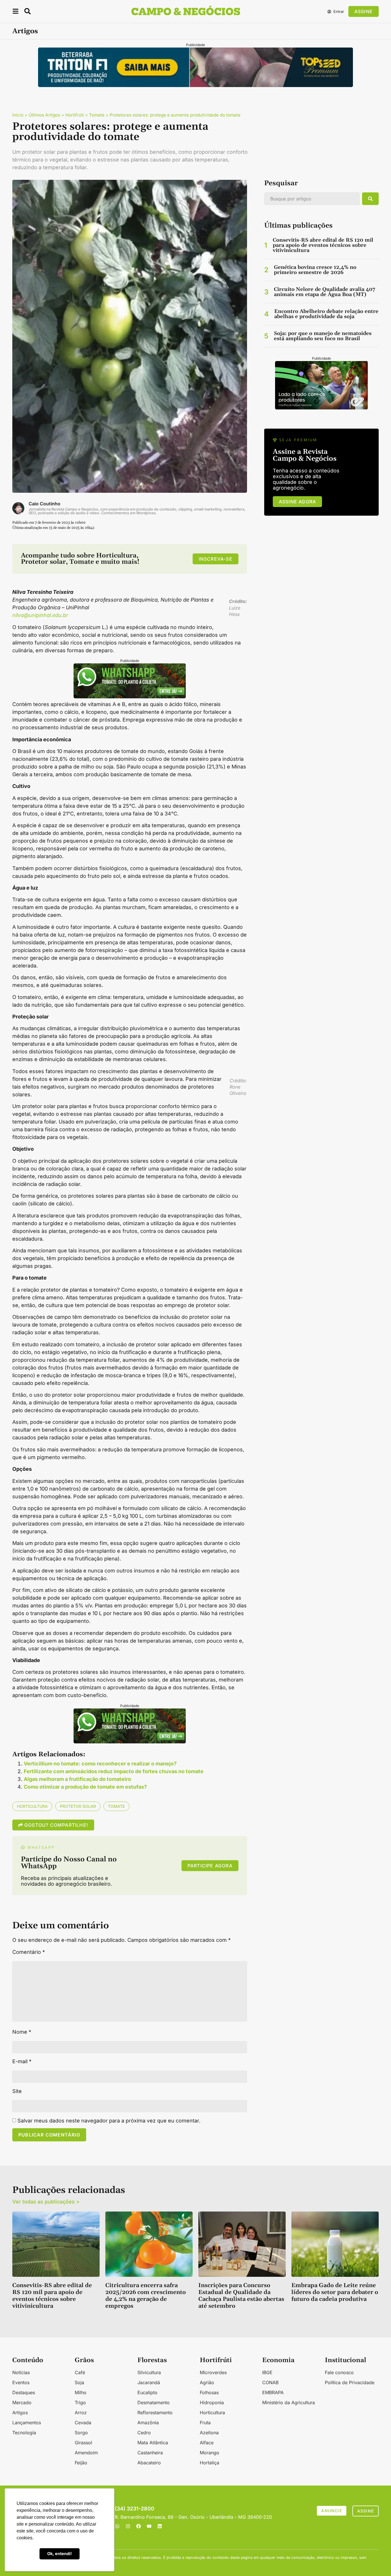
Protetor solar (78, 1806)
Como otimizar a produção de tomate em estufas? (85, 1787)
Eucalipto (147, 2392)
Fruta (205, 2423)
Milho (81, 2392)
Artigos (25, 31)
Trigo (80, 2402)
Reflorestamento (155, 2413)
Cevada (83, 2423)
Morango (210, 2453)
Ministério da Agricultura (289, 2402)
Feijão (81, 2463)
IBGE (267, 2372)
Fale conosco (339, 2372)
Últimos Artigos (44, 115)
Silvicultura (149, 2372)
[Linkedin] (160, 2526)
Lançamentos (27, 2423)
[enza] (321, 408)
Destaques (24, 2392)
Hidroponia (212, 2402)
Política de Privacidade (350, 2382)
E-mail (22, 2061)
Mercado (22, 2402)
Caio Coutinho (45, 504)
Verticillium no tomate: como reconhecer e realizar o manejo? (100, 1764)
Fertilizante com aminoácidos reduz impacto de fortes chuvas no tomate (114, 1771)
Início (18, 115)
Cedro (144, 2433)
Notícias (21, 2372)
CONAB (270, 2382)
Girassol (83, 2443)
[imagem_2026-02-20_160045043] (130, 696)
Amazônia (148, 2423)
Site (17, 2091)
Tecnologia (24, 2433)
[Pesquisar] (370, 199)
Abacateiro (149, 2463)
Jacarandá (149, 2382)
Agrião (207, 2382)
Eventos (21, 2382)
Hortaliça (210, 2463)
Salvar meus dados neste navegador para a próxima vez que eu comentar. (109, 2121)
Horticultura (32, 1806)
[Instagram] (128, 2526)
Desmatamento (154, 2402)
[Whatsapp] (117, 2526)
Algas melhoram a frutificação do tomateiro (77, 1779)
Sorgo (81, 2433)
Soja (79, 2382)
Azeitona (209, 2433)
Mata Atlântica (153, 2443)
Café (80, 2372)
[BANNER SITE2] (195, 85)
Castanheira (150, 2453)
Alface (207, 2443)
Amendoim (86, 2453)
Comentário (29, 1952)
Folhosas (209, 2392)
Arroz (81, 2413)
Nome (22, 2032)
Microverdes (213, 2372)
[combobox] (312, 199)
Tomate (97, 115)
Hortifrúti (75, 115)
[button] (15, 12)
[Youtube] (149, 2526)
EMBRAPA (273, 2392)
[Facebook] (139, 2526)
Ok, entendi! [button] (60, 2554)
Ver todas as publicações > (46, 2202)
